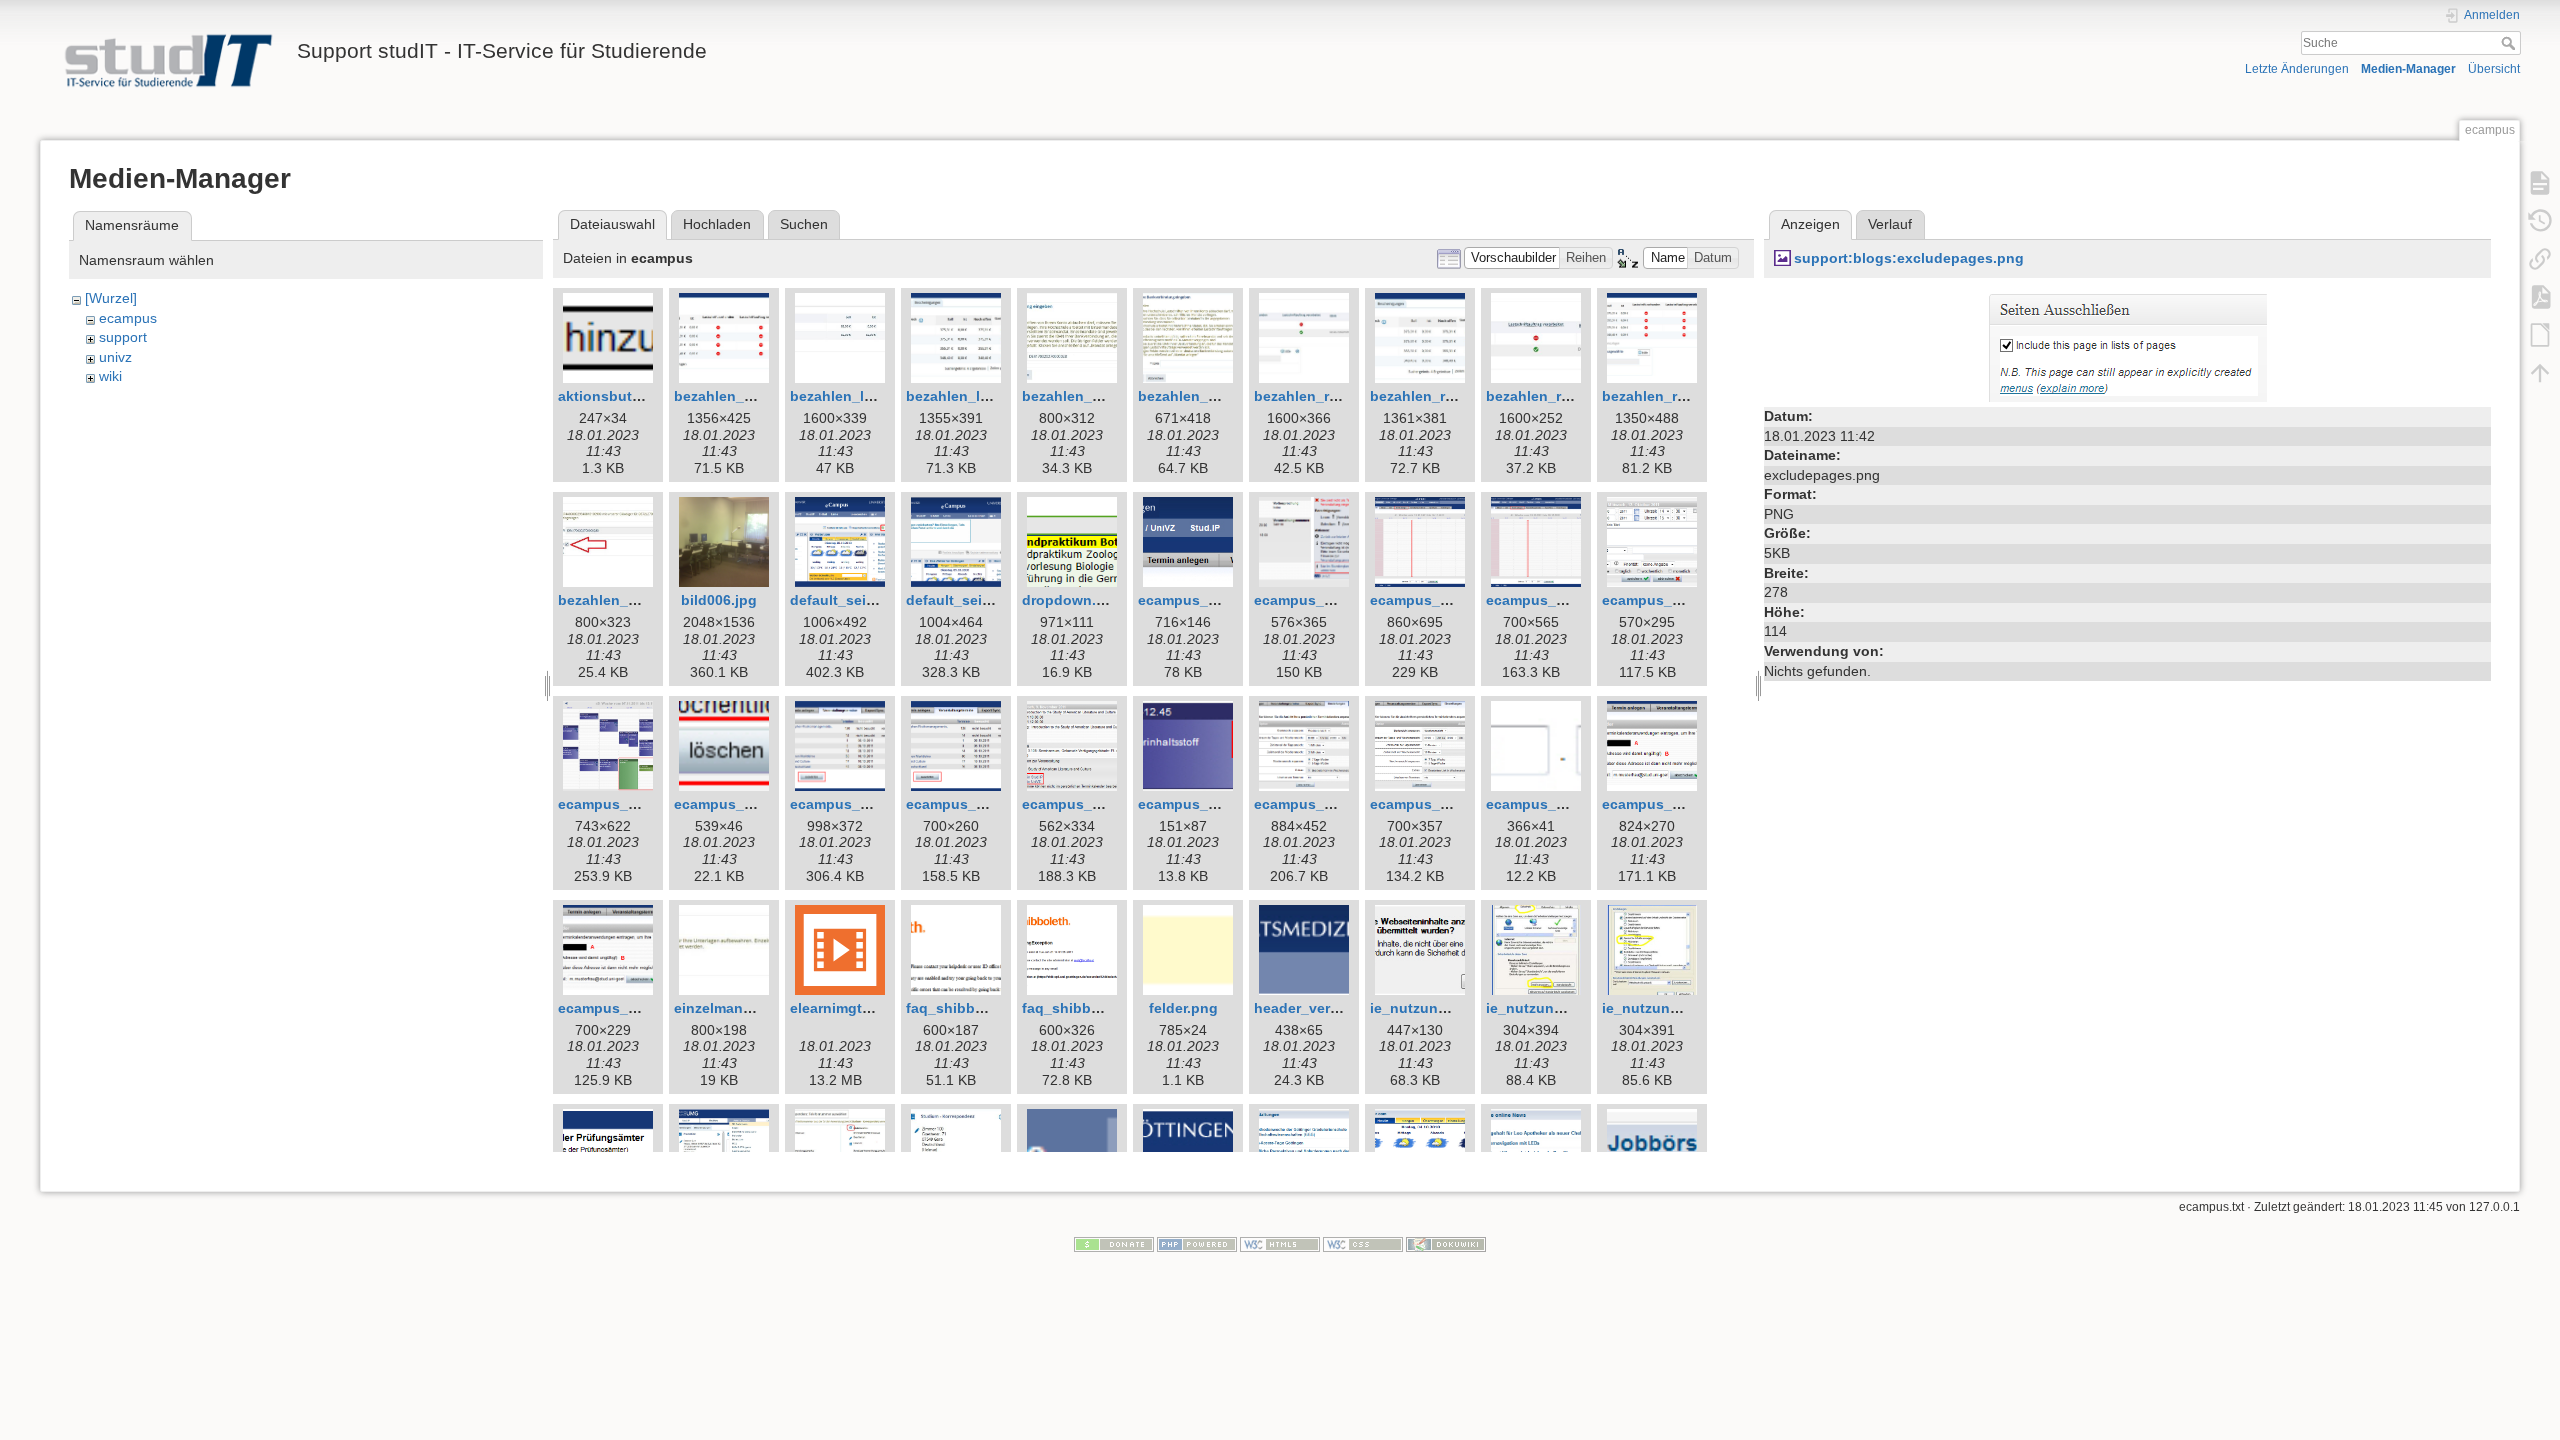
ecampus (128, 318)
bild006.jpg (719, 600)
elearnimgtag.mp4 (851, 1008)
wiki (110, 376)
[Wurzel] (111, 298)
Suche (2510, 43)
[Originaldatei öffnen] (2128, 344)
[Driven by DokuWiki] (1446, 1244)
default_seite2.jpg (967, 600)
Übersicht (2494, 69)
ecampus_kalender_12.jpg (1691, 804)
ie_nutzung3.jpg (1657, 1008)
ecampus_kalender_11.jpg (1575, 804)
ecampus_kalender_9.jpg (1223, 804)
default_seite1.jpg (851, 600)
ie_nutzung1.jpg (1425, 1008)
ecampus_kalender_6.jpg (759, 804)
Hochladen (717, 224)
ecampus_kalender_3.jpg (1455, 600)
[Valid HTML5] (1280, 1244)
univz (115, 357)
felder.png (1183, 1008)
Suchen (804, 224)
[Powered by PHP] (1197, 1244)
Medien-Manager (2408, 69)
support (123, 337)
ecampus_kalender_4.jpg (1687, 600)
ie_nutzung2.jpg (1541, 1008)
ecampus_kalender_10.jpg (1343, 804)
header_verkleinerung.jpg (1341, 1008)
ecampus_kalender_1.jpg (1223, 600)
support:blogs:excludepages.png (1909, 258)
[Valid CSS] (1363, 1244)
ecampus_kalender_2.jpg (1339, 600)
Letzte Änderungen (2297, 69)
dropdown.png (1072, 600)
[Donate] (1114, 1244)
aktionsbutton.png (622, 396)
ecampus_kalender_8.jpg (1107, 804)
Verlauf (1890, 224)
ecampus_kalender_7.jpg (875, 804)
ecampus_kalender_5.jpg (643, 804)
